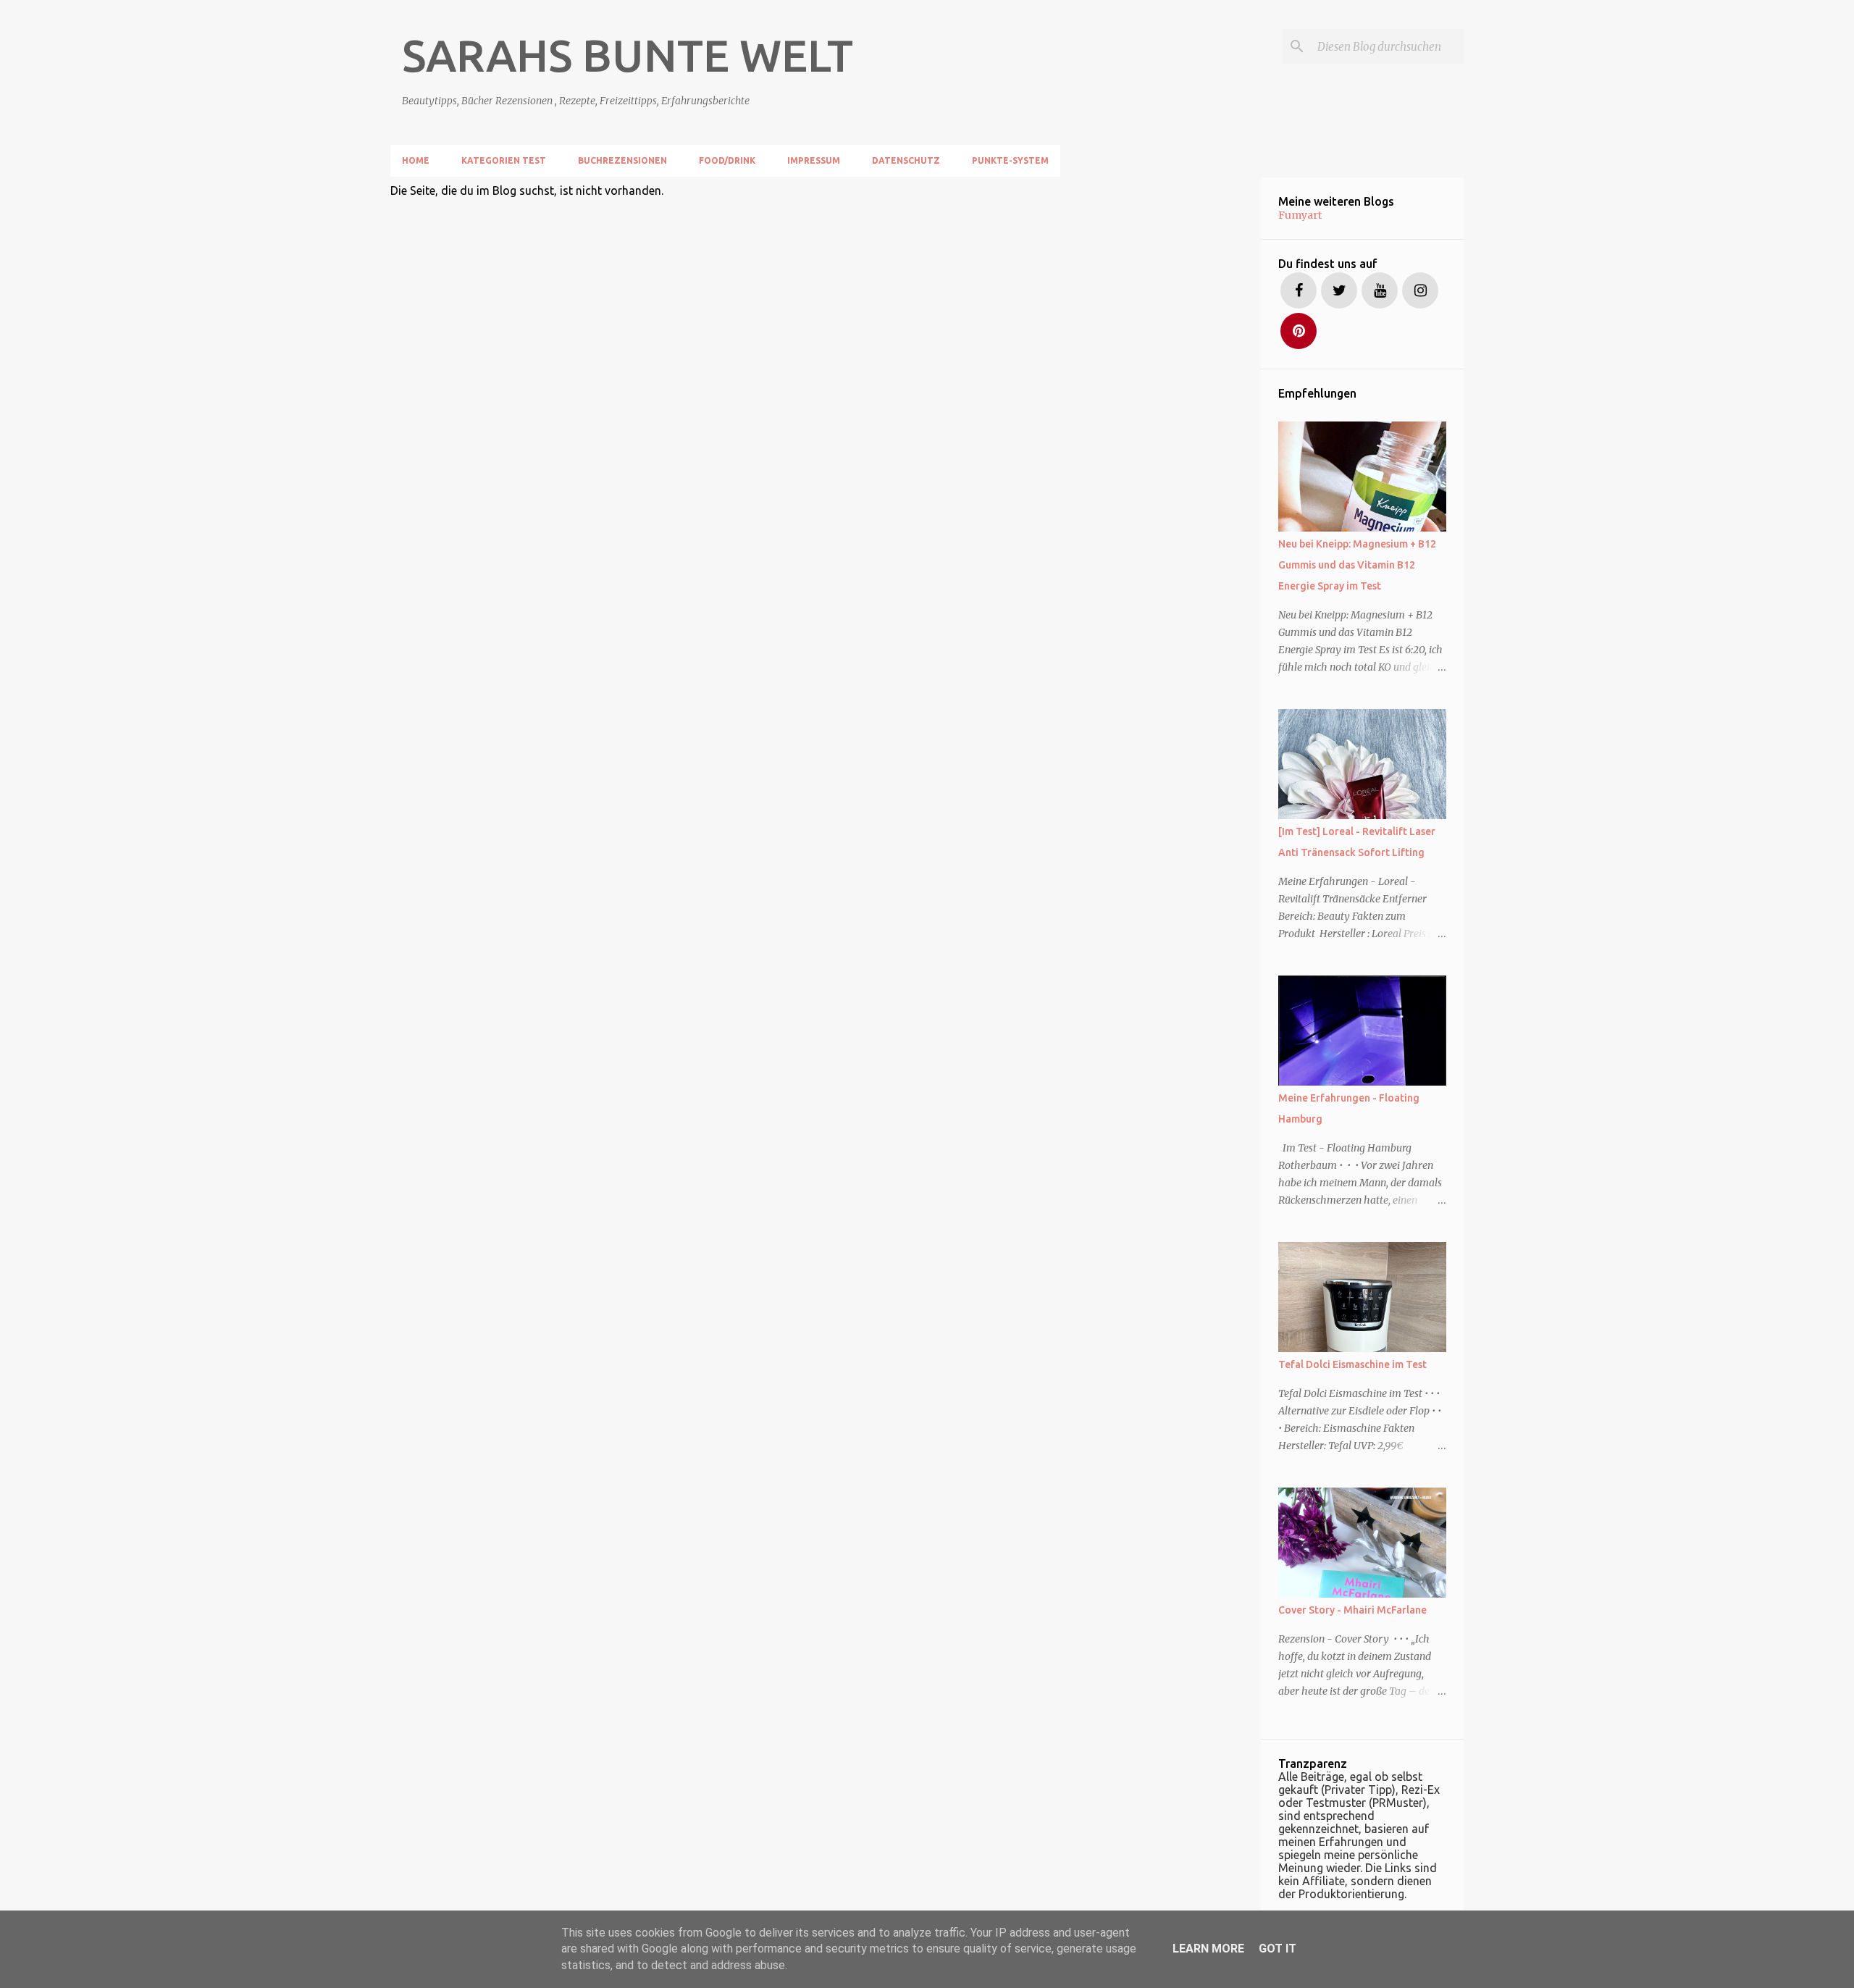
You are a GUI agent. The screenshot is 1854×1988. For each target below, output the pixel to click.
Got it (1278, 1949)
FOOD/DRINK (727, 160)
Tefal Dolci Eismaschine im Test (1352, 1364)
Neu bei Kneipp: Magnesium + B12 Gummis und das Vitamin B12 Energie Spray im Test (1357, 565)
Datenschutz (906, 160)
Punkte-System (1010, 160)
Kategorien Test (504, 160)
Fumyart (1300, 215)
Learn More (1208, 1949)
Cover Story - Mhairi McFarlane (1352, 1610)
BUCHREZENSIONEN (622, 160)
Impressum (814, 160)
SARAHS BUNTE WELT (628, 55)
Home (416, 160)
